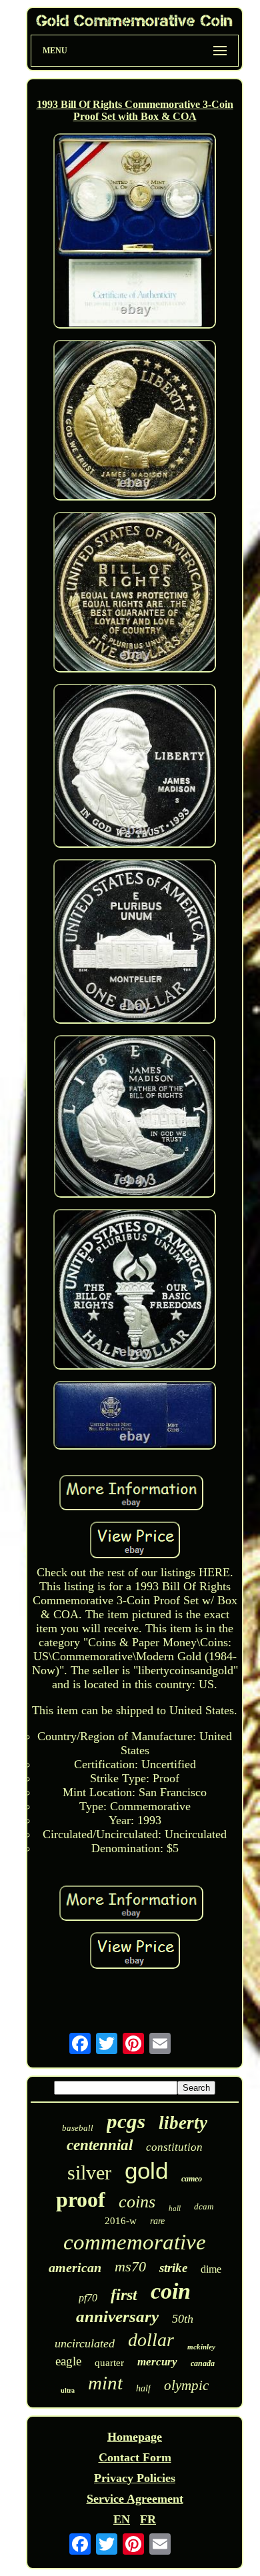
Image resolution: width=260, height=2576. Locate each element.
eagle (68, 2361)
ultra (68, 2390)
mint (105, 2383)
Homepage (135, 2437)
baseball (78, 2128)
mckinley (201, 2347)
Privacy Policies (135, 2478)
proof (81, 2199)
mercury (157, 2362)
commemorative (135, 2242)
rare (157, 2221)
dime (211, 2269)
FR (148, 2519)
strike (173, 2268)
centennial (100, 2145)
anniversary (117, 2316)
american (75, 2267)
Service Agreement (135, 2499)
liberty (183, 2123)
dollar (151, 2340)
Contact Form (135, 2457)
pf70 (88, 2298)
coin (171, 2291)
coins (137, 2202)
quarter (109, 2363)
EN (122, 2519)
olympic (186, 2385)
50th (183, 2319)
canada (203, 2363)
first (124, 2295)
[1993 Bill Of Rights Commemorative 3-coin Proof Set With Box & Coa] (135, 232)
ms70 (130, 2266)
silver (89, 2172)
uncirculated (85, 2343)
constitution (174, 2147)
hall (175, 2208)
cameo (192, 2179)
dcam (204, 2206)
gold (146, 2170)
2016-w (121, 2221)
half (143, 2388)
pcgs (126, 2121)
